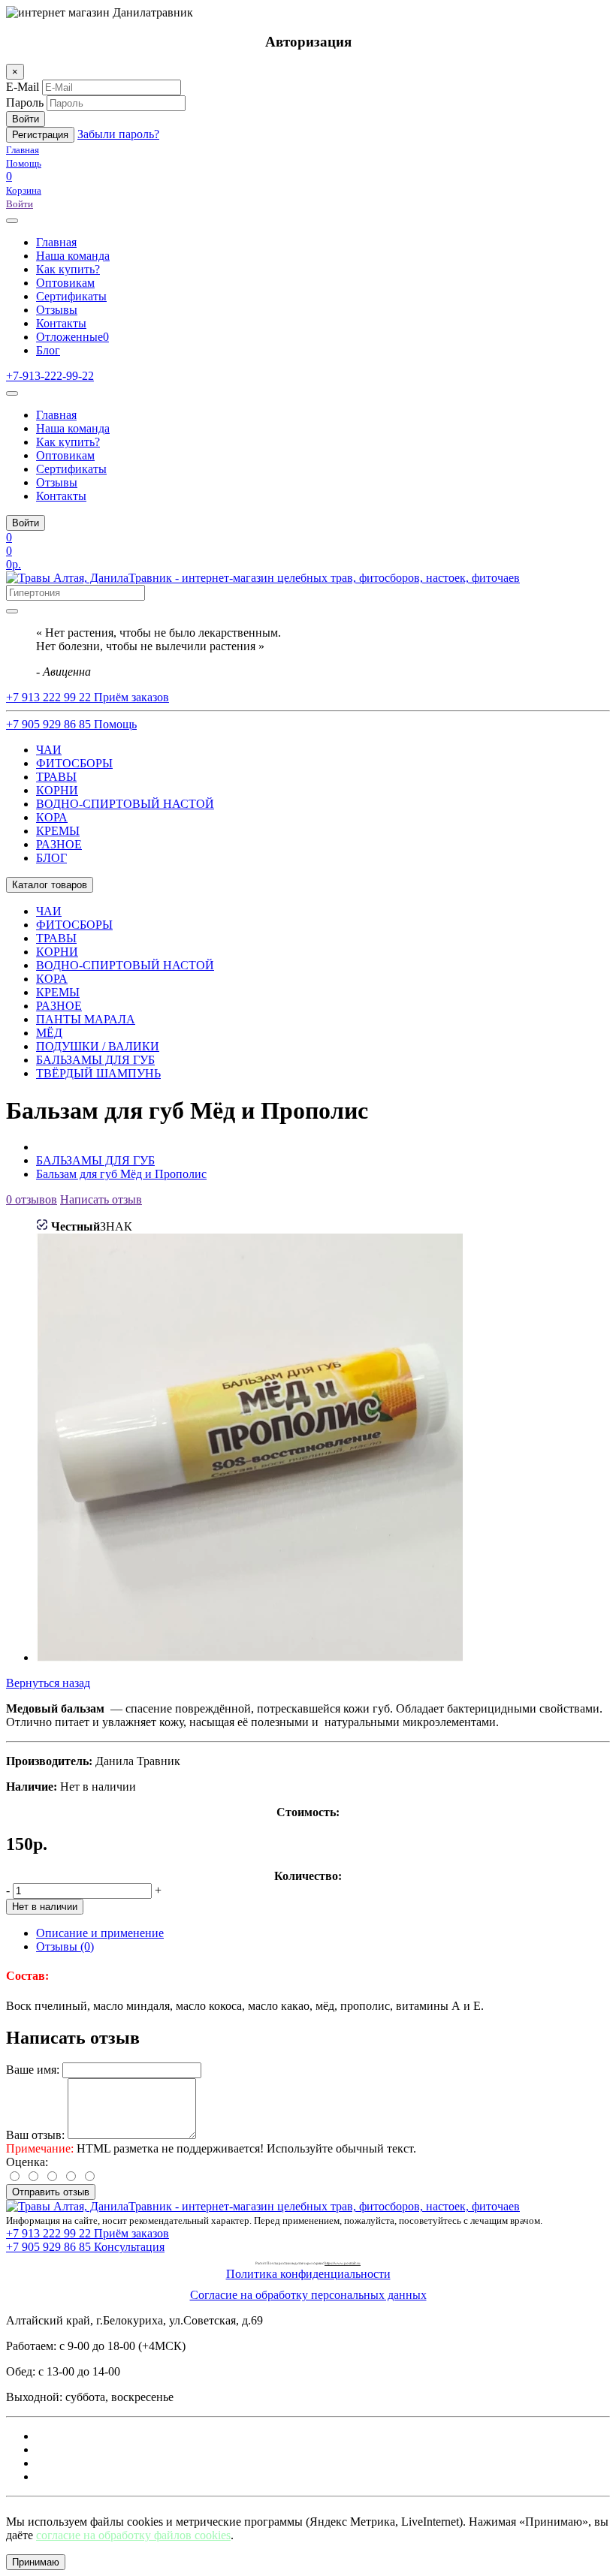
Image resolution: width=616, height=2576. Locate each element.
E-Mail (23, 87)
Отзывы (57, 310)
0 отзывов (32, 1199)
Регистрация (40, 135)
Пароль (25, 102)
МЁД (49, 1033)
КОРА (52, 817)
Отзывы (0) (65, 1946)
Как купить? (68, 269)
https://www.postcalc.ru (343, 2263)
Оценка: (27, 2162)
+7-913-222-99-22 (50, 376)
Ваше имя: (33, 2070)
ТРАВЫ (56, 777)
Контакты (61, 323)
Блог (48, 350)
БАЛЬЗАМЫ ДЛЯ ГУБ (95, 1060)
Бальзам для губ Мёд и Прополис (121, 1174)
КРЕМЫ (58, 831)
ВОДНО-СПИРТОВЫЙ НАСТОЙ (125, 804)
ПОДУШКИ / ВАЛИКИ (98, 1046)
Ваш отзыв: (35, 2135)
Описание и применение (100, 1933)
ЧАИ (49, 750)
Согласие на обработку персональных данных (308, 2295)
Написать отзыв (101, 1199)
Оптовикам (65, 283)
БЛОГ (51, 858)
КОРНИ (57, 790)
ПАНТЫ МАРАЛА (86, 1019)
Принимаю (36, 2562)
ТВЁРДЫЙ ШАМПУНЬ (98, 1073)
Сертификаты (71, 296)
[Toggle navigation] (12, 393)
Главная (56, 242)
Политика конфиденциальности (308, 2274)
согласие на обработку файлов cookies (133, 2535)
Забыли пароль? (118, 134)
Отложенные (72, 337)
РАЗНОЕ (59, 844)
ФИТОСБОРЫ (74, 763)
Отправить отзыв (51, 2192)
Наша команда (73, 256)
